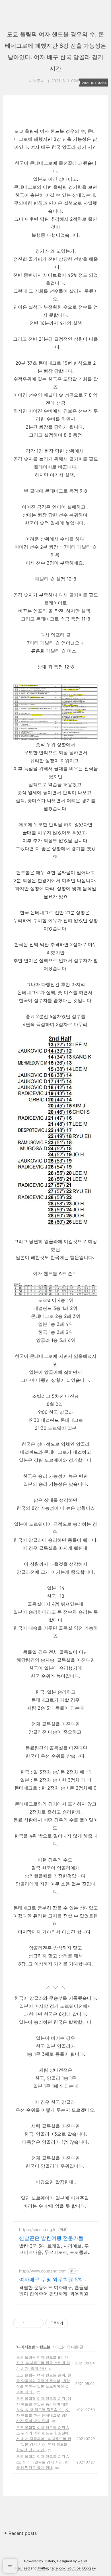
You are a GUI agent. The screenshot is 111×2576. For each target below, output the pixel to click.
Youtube (74, 2568)
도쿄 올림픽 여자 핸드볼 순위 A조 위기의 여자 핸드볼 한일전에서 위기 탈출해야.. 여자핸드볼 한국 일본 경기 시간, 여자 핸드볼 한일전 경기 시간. (44, 2439)
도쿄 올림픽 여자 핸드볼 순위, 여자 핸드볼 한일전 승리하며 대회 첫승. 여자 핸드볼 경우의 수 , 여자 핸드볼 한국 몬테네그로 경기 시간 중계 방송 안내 (44, 2410)
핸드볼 (45, 2347)
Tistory (50, 2561)
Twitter (43, 2568)
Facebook (58, 2568)
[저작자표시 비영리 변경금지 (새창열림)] (76, 2323)
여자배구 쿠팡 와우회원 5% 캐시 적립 (54, 2280)
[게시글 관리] (37, 2323)
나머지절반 (26, 2347)
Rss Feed (22, 2568)
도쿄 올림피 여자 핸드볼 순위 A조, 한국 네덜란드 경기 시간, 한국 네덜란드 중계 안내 (43, 2462)
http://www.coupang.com (43, 2271)
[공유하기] (30, 2323)
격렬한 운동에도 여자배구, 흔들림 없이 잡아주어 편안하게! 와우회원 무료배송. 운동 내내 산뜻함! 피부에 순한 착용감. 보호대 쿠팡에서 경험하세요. (55, 2291)
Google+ (89, 2568)
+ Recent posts (20, 2533)
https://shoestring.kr (38, 2229)
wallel (82, 2561)
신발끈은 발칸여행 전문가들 (51, 2238)
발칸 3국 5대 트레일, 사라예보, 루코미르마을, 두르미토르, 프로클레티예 (54, 2249)
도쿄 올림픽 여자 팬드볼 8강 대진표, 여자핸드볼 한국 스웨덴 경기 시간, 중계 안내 (43, 2363)
